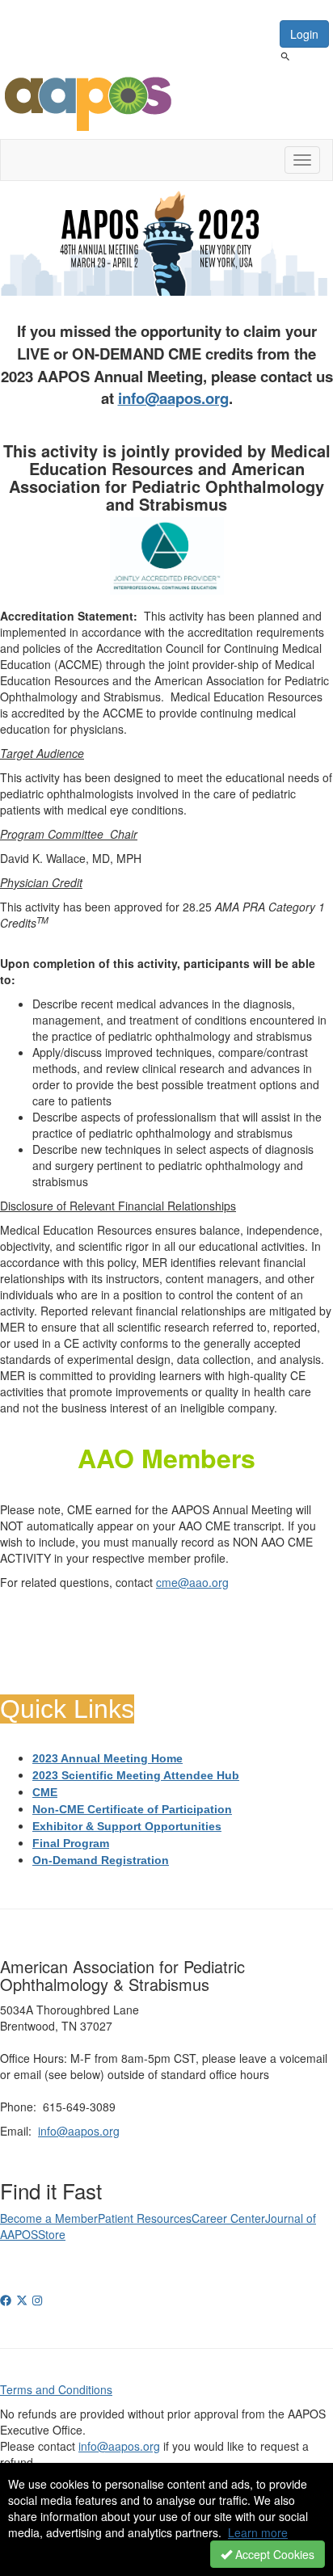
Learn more (258, 2532)
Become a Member (49, 2218)
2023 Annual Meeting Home (107, 1758)
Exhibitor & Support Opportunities (127, 1826)
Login (304, 34)
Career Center (228, 2218)
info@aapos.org (173, 398)
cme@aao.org (192, 1582)
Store (52, 2234)
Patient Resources (145, 2218)
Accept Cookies (273, 2554)
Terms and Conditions (56, 2389)
